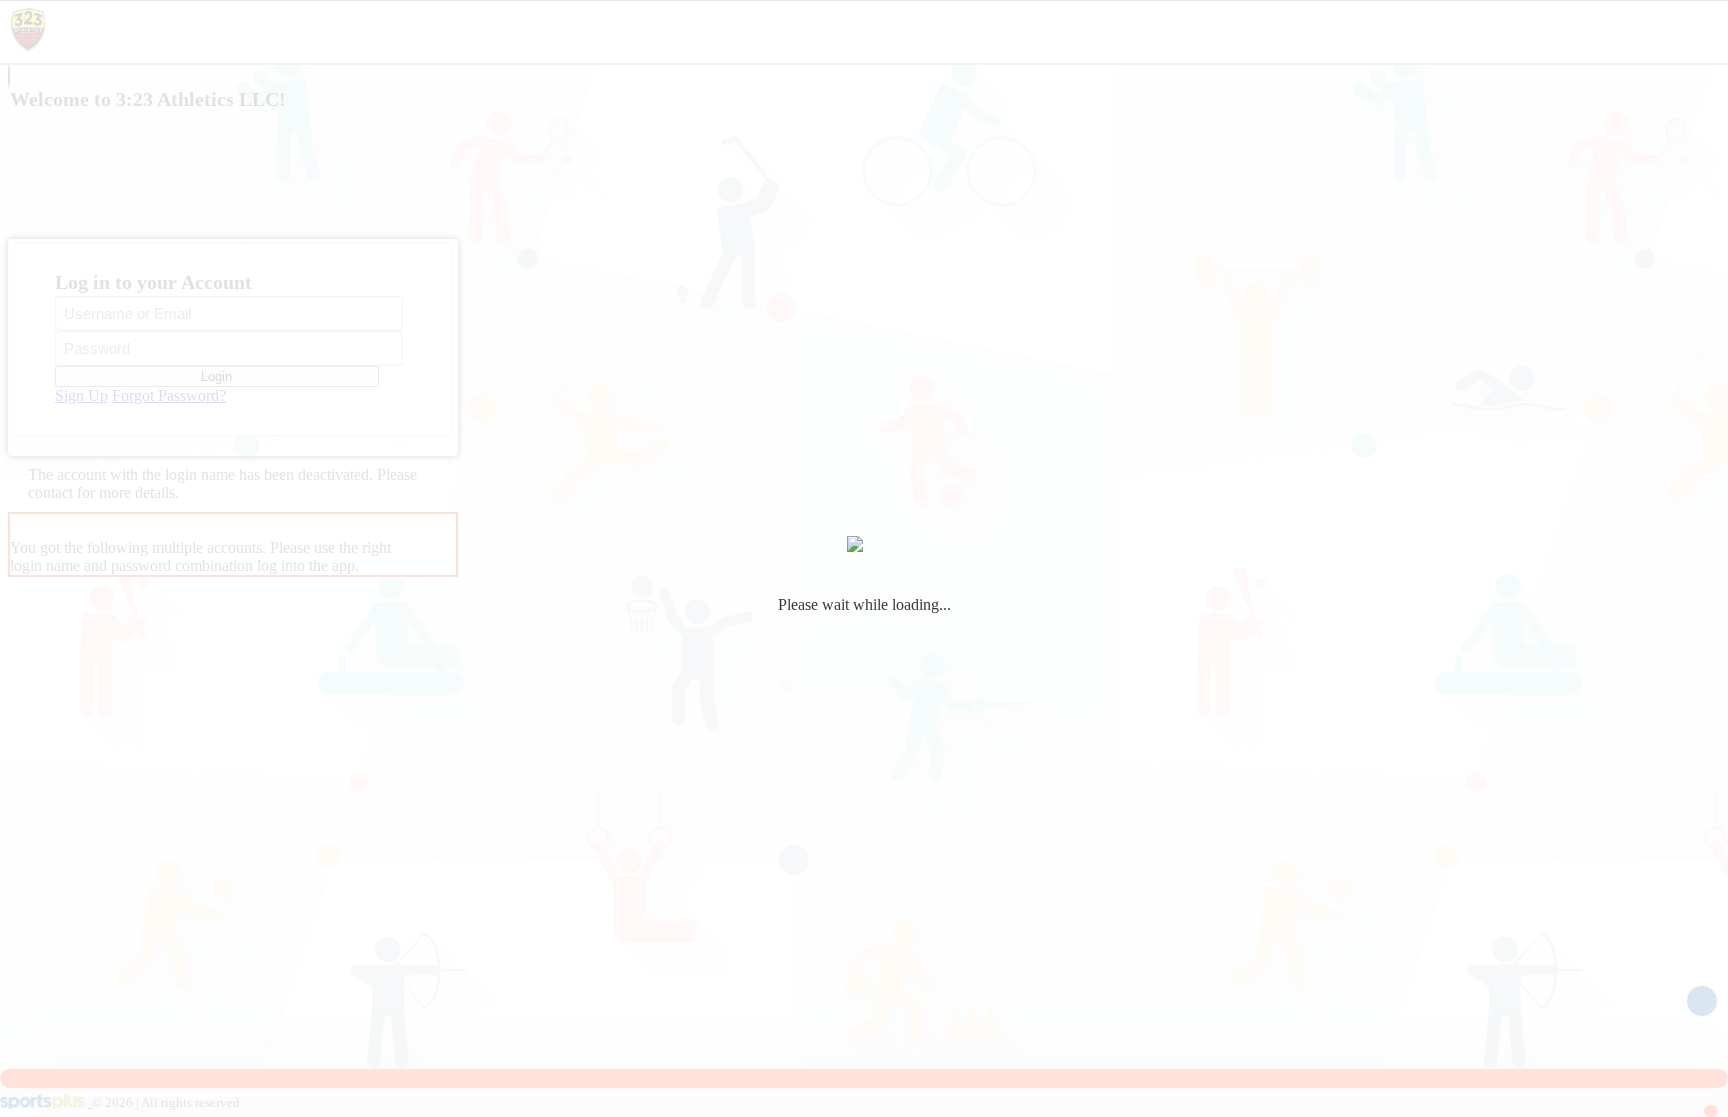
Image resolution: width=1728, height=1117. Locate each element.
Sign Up (81, 395)
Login (216, 376)
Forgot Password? (169, 395)
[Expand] (9, 76)
